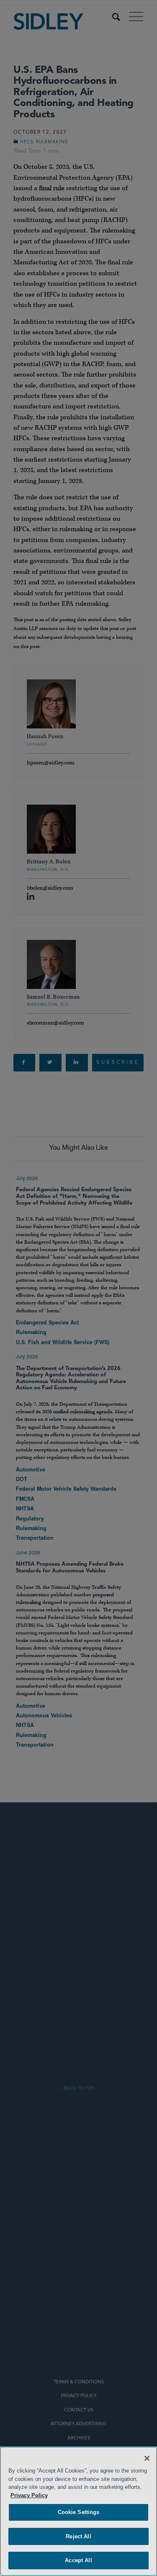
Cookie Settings (79, 2512)
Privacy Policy (29, 2495)
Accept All (78, 2560)
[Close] (147, 2458)
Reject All (78, 2536)
